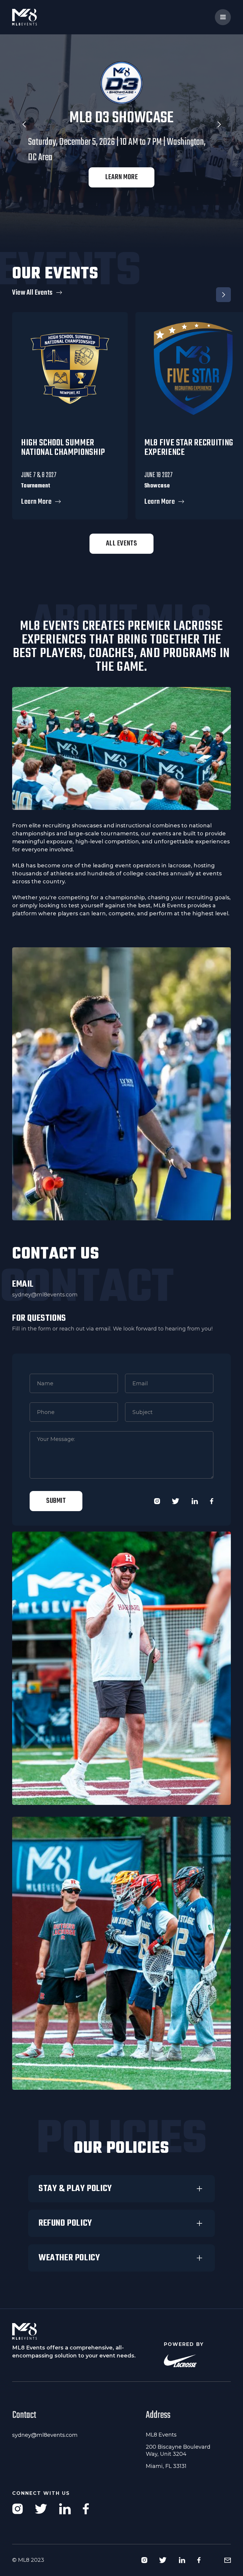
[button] (223, 17)
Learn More (121, 180)
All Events (121, 544)
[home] (36, 17)
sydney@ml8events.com (45, 1295)
